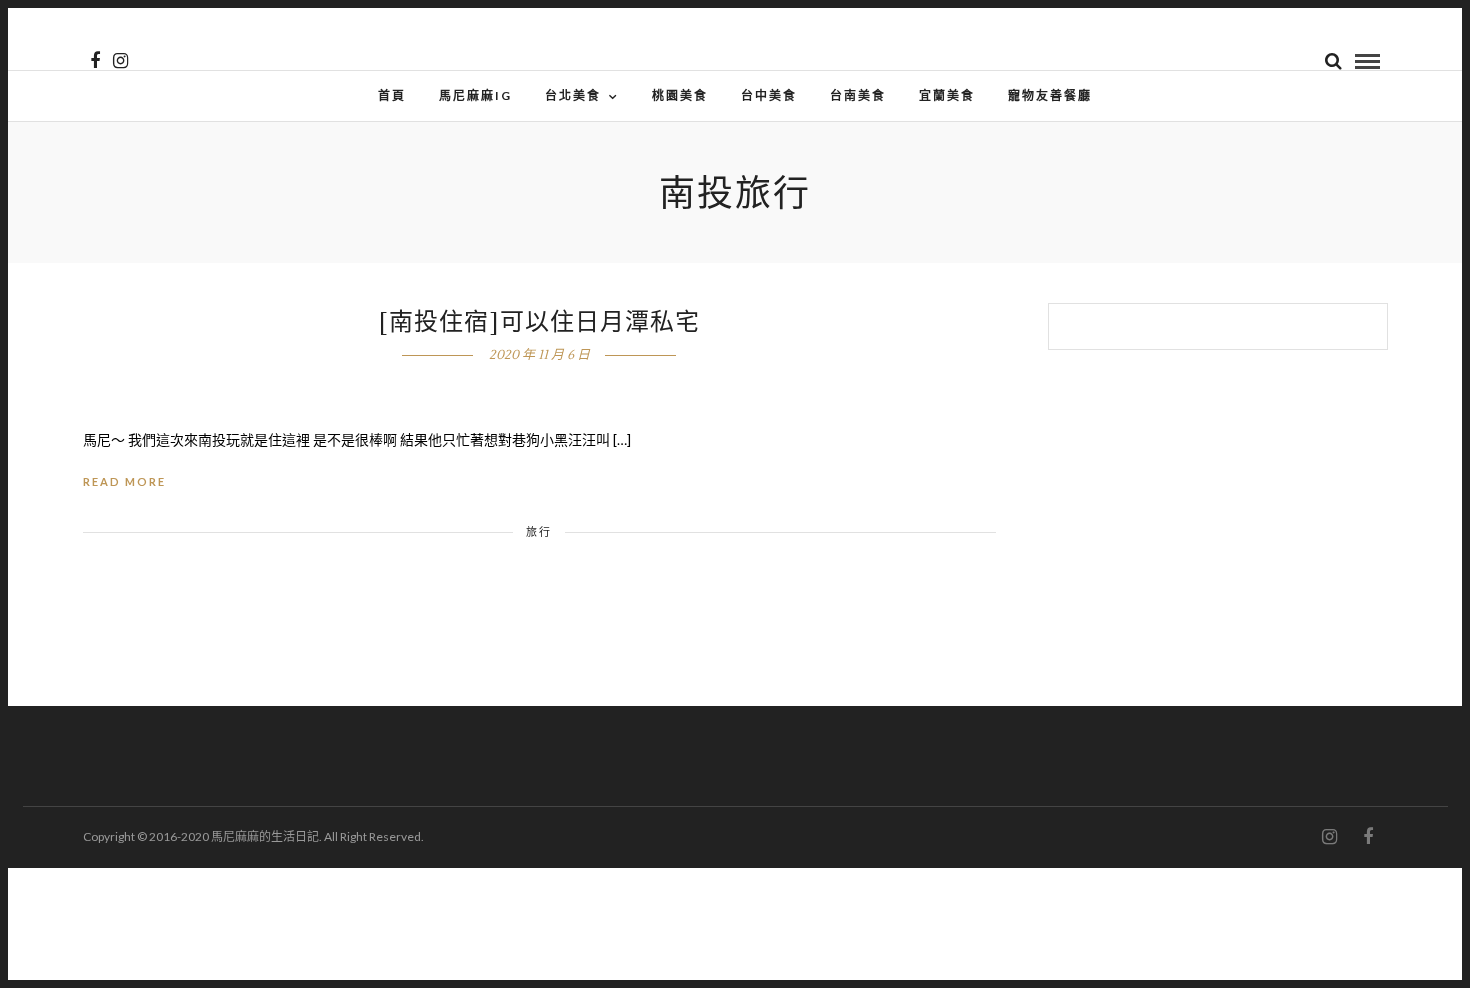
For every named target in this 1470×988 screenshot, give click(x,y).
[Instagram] (120, 61)
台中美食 (769, 95)
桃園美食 (680, 95)
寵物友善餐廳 (1050, 95)
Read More (124, 481)
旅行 (539, 531)
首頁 (392, 95)
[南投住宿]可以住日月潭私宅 (539, 322)
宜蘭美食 (947, 95)
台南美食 (858, 95)
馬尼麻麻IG (475, 95)
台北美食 (573, 95)
